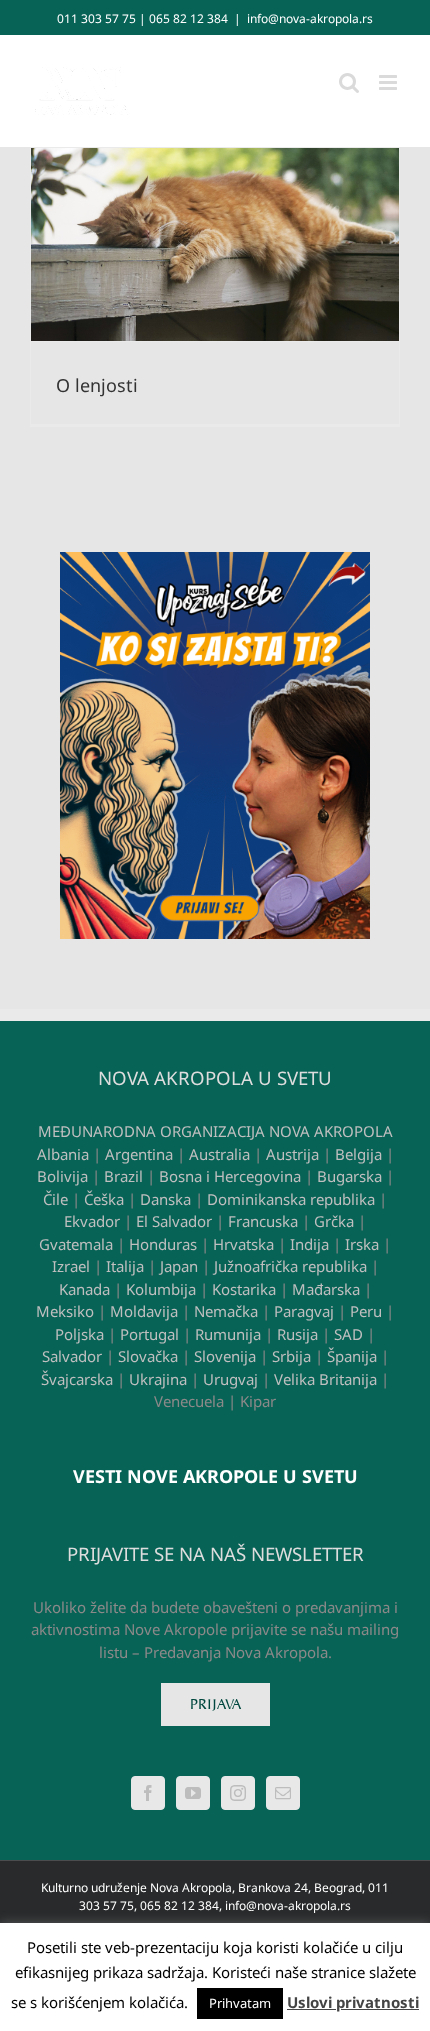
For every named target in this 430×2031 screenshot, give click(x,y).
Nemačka (226, 1311)
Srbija (291, 1356)
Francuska (263, 1221)
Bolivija (62, 1176)
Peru (366, 1311)
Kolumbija (161, 1289)
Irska (362, 1244)
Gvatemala (76, 1244)
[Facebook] (148, 1793)
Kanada (84, 1289)
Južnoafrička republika (290, 1266)
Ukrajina (158, 1379)
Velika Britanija (325, 1379)
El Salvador (174, 1221)
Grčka (334, 1221)
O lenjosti (97, 385)
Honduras (163, 1244)
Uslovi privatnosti (353, 2002)
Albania (63, 1154)
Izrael (71, 1266)
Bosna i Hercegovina (230, 1176)
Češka (104, 1199)
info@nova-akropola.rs (310, 18)
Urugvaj (230, 1379)
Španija (352, 1356)
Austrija (292, 1154)
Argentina (139, 1154)
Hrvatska (243, 1244)
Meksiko (65, 1311)
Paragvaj (304, 1311)
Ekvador (92, 1221)
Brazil (123, 1176)
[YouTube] (193, 1793)
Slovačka (148, 1356)
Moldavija (144, 1311)
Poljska (79, 1334)
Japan (179, 1266)
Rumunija (228, 1334)
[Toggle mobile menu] (389, 82)
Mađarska (326, 1289)
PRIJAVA (215, 1704)
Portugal (149, 1334)
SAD (348, 1334)
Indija (309, 1244)
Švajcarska (77, 1379)
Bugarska (349, 1176)
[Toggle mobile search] (349, 82)
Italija (125, 1266)
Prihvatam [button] (240, 2003)
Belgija (358, 1154)
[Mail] (283, 1793)
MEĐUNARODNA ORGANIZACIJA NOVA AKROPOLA (215, 1131)
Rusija (297, 1334)
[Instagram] (238, 1793)
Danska (165, 1199)
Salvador (72, 1356)
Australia (219, 1154)
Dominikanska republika (291, 1199)
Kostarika (244, 1289)
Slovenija (225, 1356)
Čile (55, 1199)
